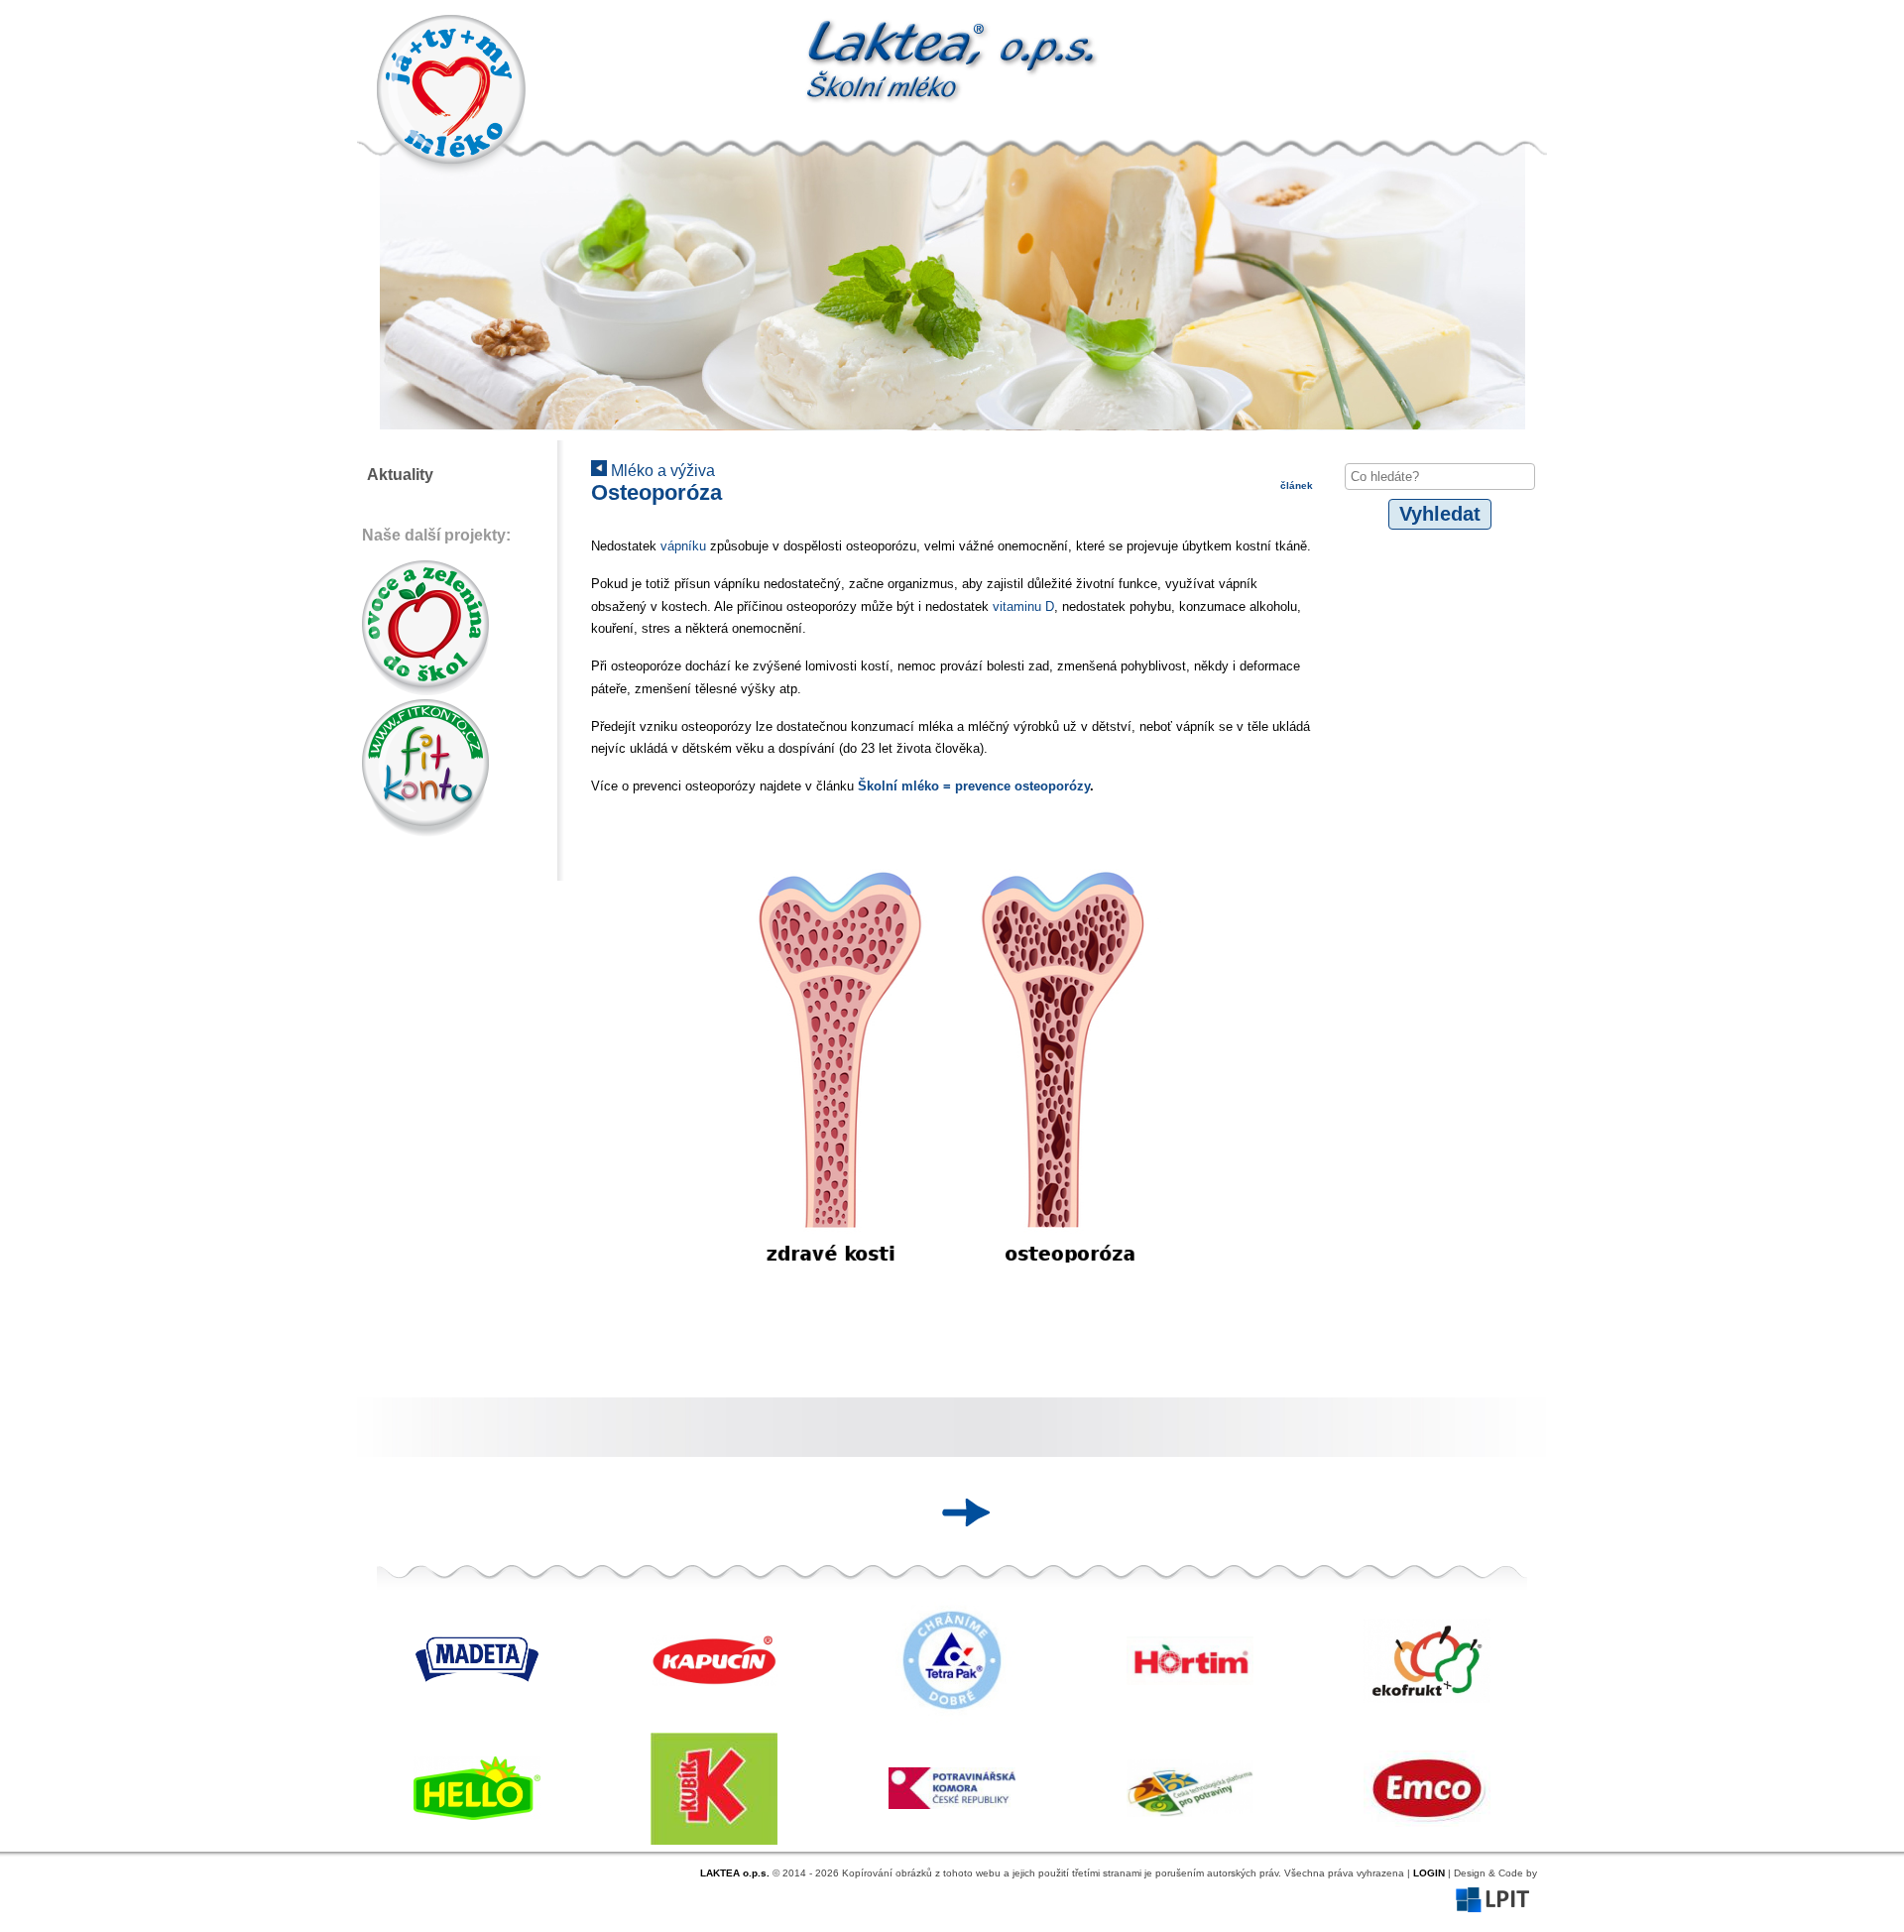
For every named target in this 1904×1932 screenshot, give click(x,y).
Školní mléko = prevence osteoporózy (974, 786)
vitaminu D (1023, 606)
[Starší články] (959, 1512)
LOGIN (1429, 1873)
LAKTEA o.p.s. (735, 1873)
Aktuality (400, 475)
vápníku (685, 546)
